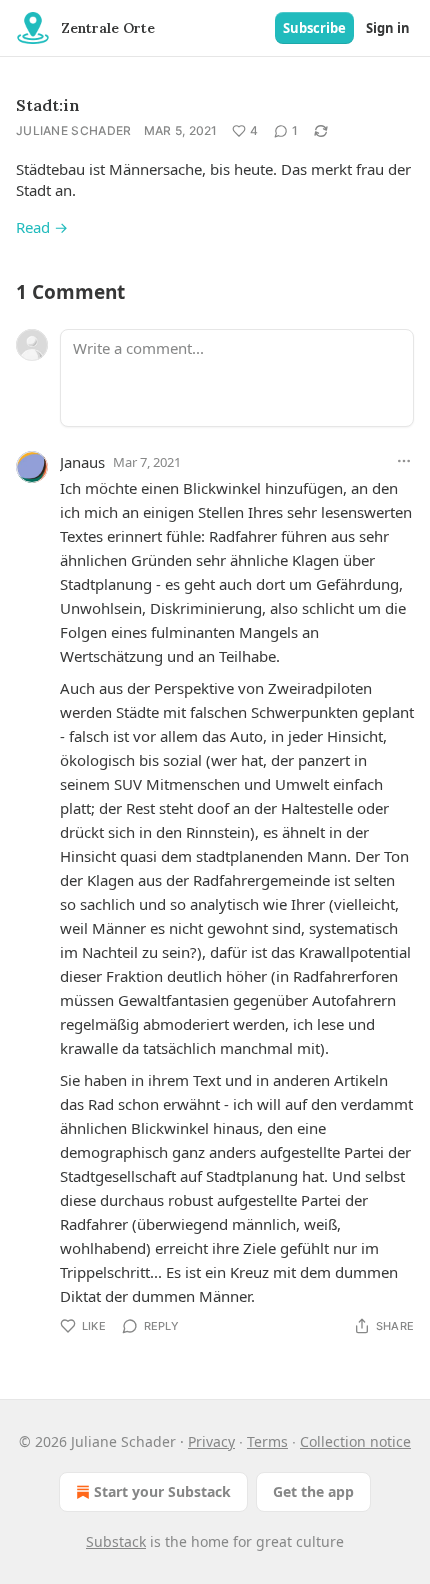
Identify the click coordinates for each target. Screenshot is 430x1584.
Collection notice (355, 1441)
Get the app (313, 1491)
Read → (42, 227)
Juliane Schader (74, 130)
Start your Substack (162, 1491)
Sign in (388, 28)
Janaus (82, 462)
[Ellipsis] (404, 461)
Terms (267, 1441)
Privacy (211, 1441)
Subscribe (314, 28)
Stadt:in (48, 105)
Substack (116, 1541)
